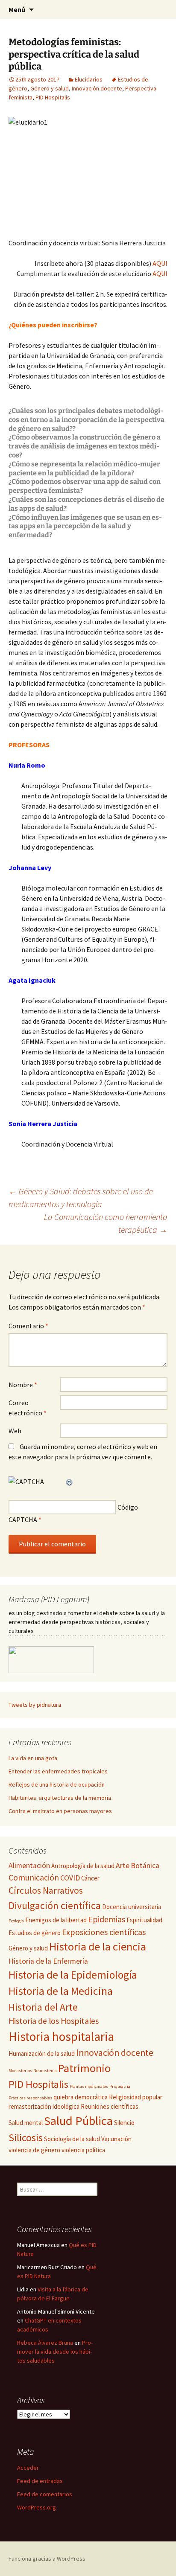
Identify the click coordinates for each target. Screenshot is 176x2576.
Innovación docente (97, 88)
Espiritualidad (144, 1920)
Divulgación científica (55, 1905)
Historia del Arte (43, 2007)
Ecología (16, 1921)
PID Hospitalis (53, 97)
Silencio (124, 2123)
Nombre (23, 1385)
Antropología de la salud (83, 1866)
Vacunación (116, 2139)
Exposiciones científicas (104, 1932)
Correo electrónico (28, 1408)
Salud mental (26, 2123)
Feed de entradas (40, 2481)
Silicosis (26, 2138)
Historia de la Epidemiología (73, 1975)
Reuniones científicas (110, 2106)
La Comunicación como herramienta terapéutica (106, 1223)
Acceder (28, 2468)
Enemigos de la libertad (56, 1920)
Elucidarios (89, 79)
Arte (123, 1866)
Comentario (28, 1326)
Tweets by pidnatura (35, 1705)
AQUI (159, 263)
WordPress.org (37, 2507)
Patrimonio (84, 2068)
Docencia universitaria (132, 1907)
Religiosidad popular (136, 2097)
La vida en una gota (33, 1758)
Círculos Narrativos (46, 1891)
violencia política (83, 2150)
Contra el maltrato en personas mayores (60, 1811)
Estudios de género (35, 1933)
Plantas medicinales (89, 2086)
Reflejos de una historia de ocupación (57, 1784)
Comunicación (34, 1877)
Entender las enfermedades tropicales (58, 1771)
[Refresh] (70, 1482)
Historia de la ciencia (98, 1946)
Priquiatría (120, 2086)
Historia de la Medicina (61, 1991)
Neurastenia (45, 2071)
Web (15, 1431)
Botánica (145, 1866)
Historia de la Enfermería (48, 1961)
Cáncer (90, 1878)
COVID (70, 1878)
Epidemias (107, 1919)
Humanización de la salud (42, 2054)
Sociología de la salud (72, 2139)
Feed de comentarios (45, 2494)
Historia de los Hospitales (54, 2021)
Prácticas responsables (30, 2098)
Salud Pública (78, 2121)
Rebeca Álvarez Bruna (45, 2343)
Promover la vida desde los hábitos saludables (55, 2352)
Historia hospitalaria (61, 2036)
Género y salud (50, 88)
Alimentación (29, 1866)
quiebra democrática (81, 2097)
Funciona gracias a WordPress (47, 2559)
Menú (17, 9)
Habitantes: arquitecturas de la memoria (60, 1798)
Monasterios (20, 2071)
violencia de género (34, 2150)
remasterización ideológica (44, 2106)
